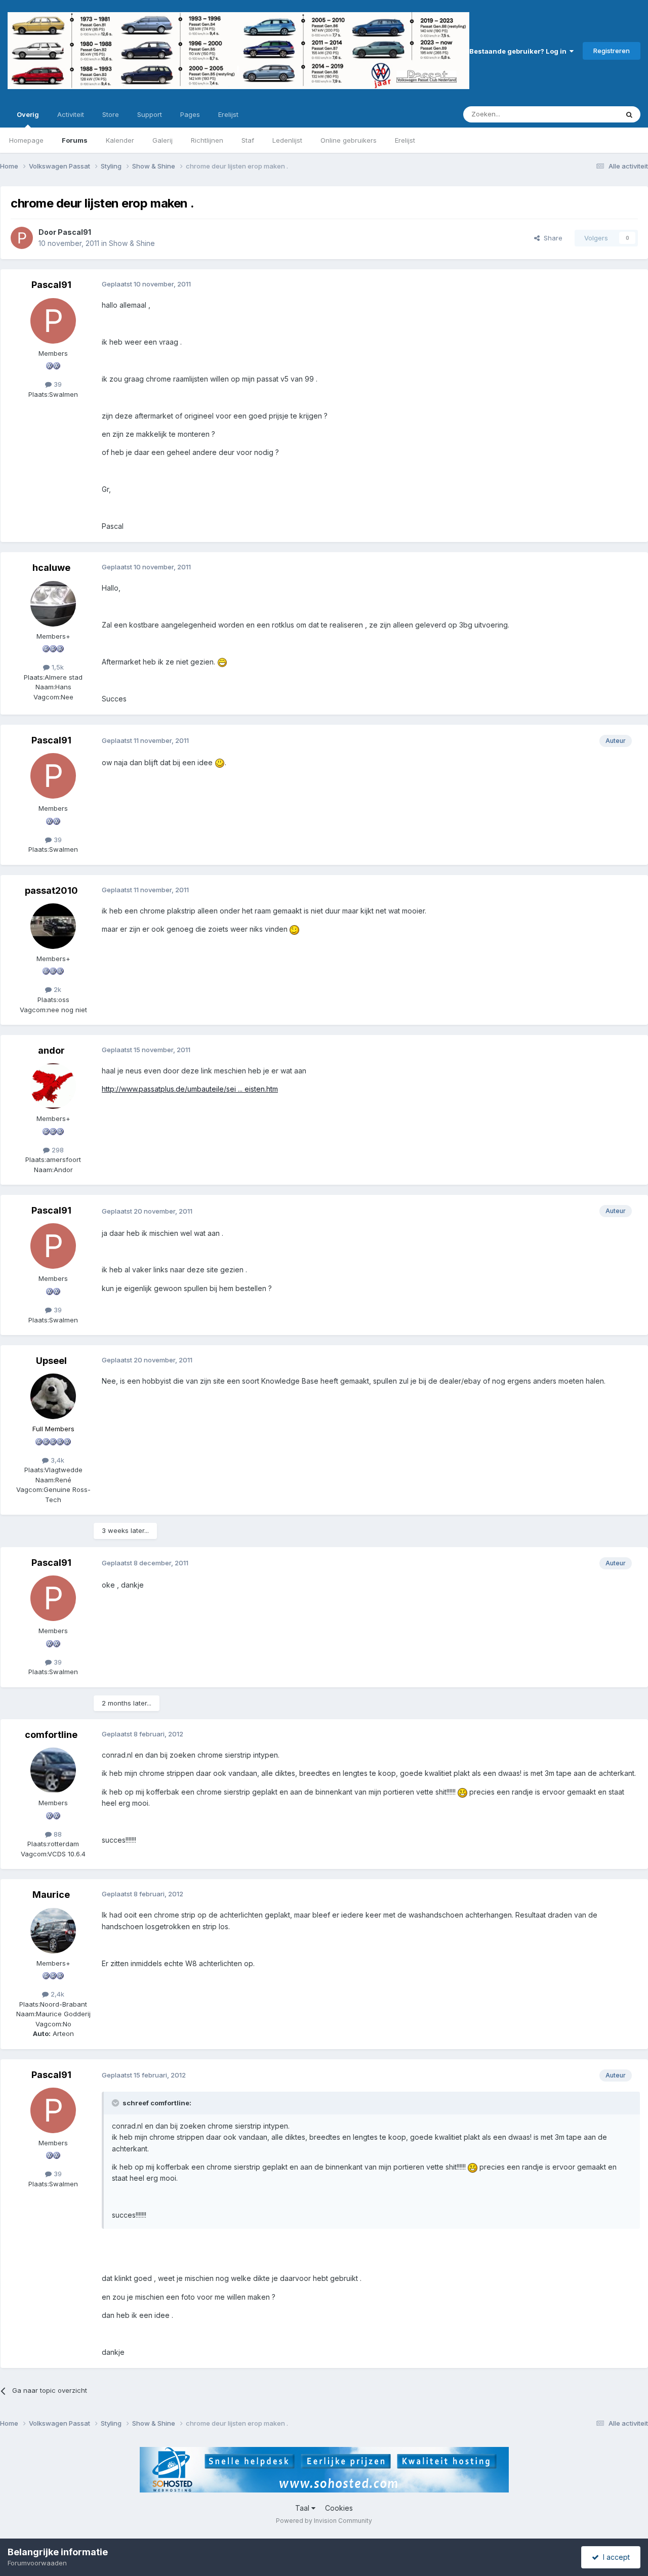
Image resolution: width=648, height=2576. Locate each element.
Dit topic (592, 114)
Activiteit (71, 114)
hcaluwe (51, 568)
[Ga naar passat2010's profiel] (53, 926)
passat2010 (51, 890)
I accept (614, 2557)
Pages (190, 114)
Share (551, 238)
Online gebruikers (349, 140)
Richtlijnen (207, 140)
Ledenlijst (287, 140)
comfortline (51, 1735)
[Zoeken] (629, 114)
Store (111, 114)
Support (150, 114)
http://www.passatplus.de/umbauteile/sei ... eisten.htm (190, 1089)
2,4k (56, 1994)
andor (51, 1050)
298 (57, 1150)
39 (57, 384)
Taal (303, 2508)
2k (56, 989)
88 (57, 1834)
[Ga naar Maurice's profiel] (53, 1931)
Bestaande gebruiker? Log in (519, 51)
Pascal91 (74, 232)
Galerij (163, 140)
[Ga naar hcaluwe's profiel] (53, 604)
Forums (75, 140)
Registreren (612, 51)
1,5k (57, 667)
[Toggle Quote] (116, 2103)
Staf (248, 140)
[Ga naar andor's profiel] (53, 1086)
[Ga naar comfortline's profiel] (53, 1770)
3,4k (56, 1460)
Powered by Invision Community (324, 2521)
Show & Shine (132, 243)
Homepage (26, 140)
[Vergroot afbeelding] (222, 662)
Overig (28, 114)
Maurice (51, 1895)
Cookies (339, 2508)
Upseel (51, 1361)
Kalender (120, 140)
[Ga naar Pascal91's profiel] (22, 238)
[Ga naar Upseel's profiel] (53, 1396)
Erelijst (405, 140)
